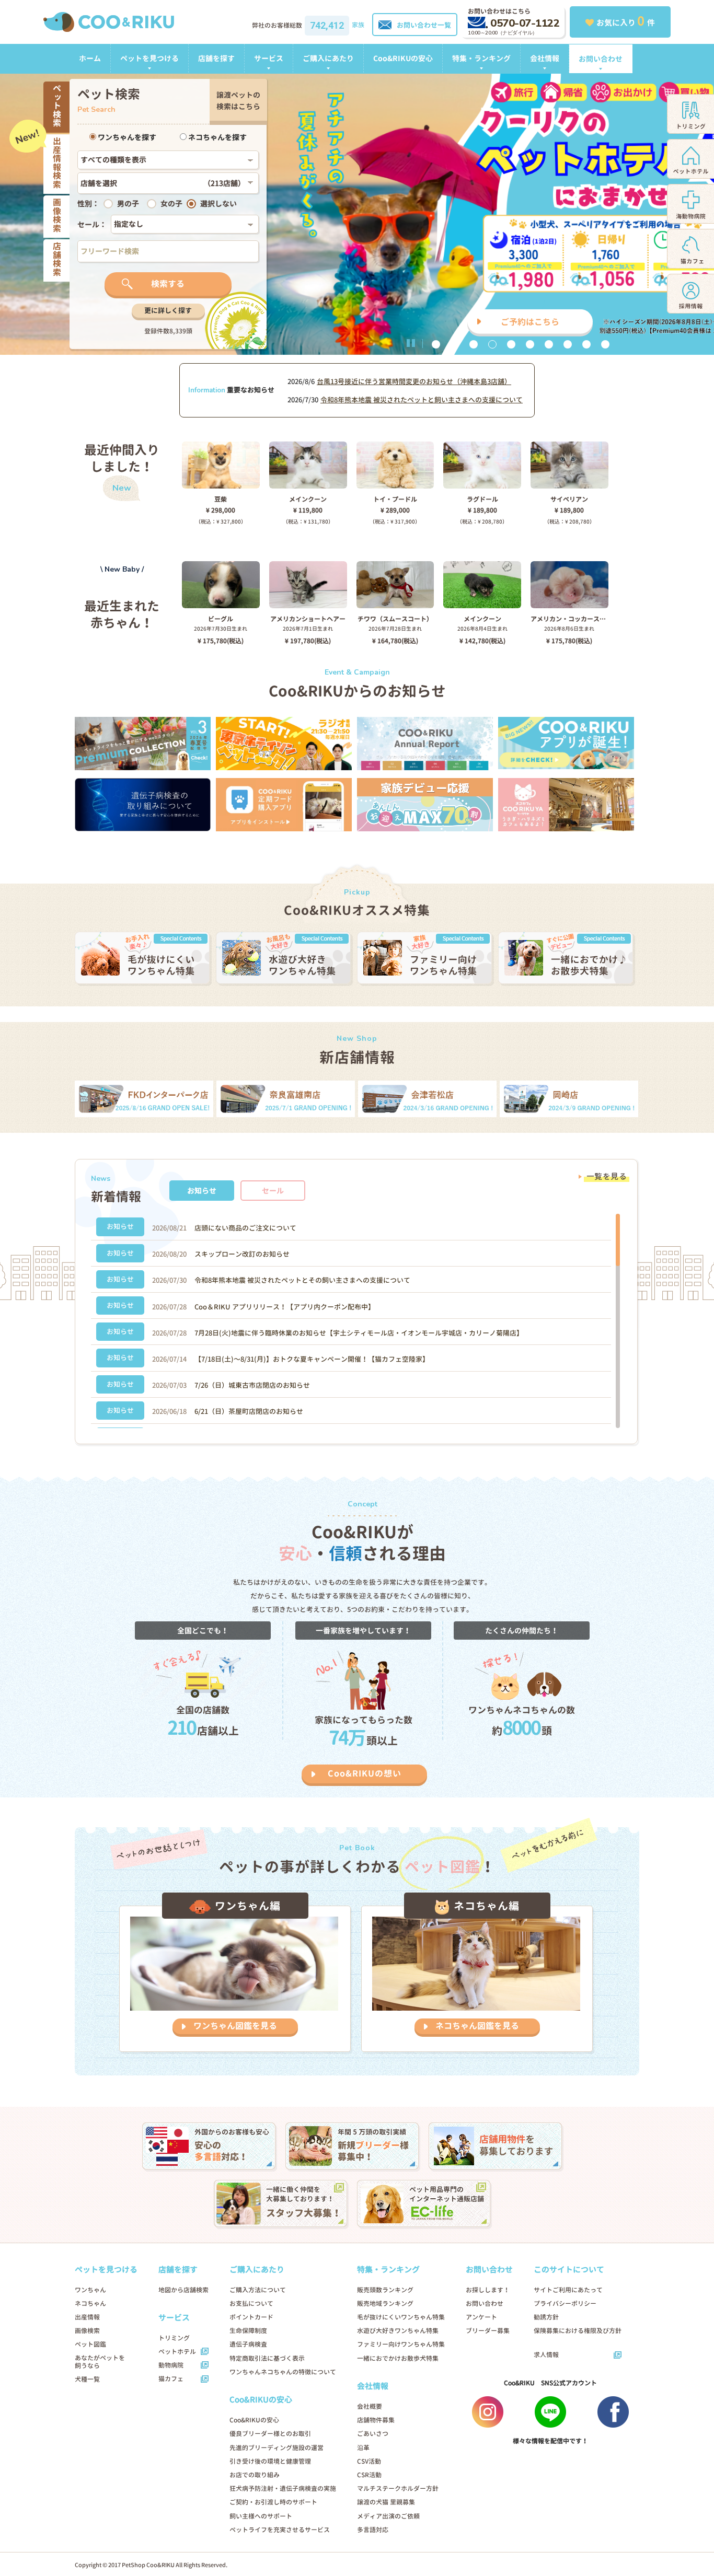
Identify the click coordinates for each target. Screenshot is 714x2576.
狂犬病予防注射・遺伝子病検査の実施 (283, 2488)
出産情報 (87, 2317)
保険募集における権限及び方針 (578, 2331)
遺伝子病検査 (248, 2344)
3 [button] (474, 344)
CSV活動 (369, 2461)
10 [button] (605, 344)
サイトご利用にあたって (568, 2290)
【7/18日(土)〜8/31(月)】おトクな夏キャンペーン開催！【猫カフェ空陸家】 (312, 1359)
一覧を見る (607, 1176)
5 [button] (511, 344)
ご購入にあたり (328, 58)
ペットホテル (177, 2352)
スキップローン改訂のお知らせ (242, 1254)
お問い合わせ (601, 59)
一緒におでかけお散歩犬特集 (398, 2358)
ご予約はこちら (530, 322)
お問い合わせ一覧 (424, 25)
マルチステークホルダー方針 (398, 2488)
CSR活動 (369, 2475)
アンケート (481, 2317)
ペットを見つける (149, 58)
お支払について (251, 2304)
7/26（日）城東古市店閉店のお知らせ (252, 1385)
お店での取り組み (255, 2475)
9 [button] (586, 344)
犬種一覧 (87, 2379)
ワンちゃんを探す (126, 137)
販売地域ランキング (385, 2304)
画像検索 (87, 2331)
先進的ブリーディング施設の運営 (277, 2448)
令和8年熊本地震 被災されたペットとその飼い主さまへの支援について (302, 1280)
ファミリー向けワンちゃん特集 (401, 2344)
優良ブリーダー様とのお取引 (270, 2434)
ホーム (90, 58)
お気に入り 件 (626, 21)
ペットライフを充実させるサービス (280, 2530)
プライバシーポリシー (565, 2304)
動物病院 (171, 2365)
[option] (357, 214)
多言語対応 (373, 2530)
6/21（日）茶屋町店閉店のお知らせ (249, 1411)
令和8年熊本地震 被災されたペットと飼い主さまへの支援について (422, 400)
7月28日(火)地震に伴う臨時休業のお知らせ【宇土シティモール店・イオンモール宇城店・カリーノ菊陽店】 (359, 1333)
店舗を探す (216, 58)
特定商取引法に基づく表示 (267, 2358)
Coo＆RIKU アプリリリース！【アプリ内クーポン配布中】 (285, 1307)
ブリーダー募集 (488, 2331)
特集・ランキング (481, 58)
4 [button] (492, 344)
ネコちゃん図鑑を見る (477, 2026)
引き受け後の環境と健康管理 (270, 2461)
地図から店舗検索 (183, 2290)
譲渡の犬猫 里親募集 (386, 2502)
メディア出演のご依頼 (388, 2516)
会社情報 (545, 58)
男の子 (128, 204)
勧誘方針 (546, 2317)
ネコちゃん (90, 2304)
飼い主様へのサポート (261, 2516)
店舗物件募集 (376, 2420)
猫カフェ (171, 2379)
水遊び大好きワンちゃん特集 (398, 2331)
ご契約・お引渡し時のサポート (273, 2502)
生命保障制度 (248, 2331)
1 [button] (436, 344)
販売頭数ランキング (385, 2290)
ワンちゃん (90, 2290)
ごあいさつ (373, 2434)
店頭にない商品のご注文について (245, 1228)
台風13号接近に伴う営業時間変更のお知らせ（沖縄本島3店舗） (414, 381)
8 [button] (568, 344)
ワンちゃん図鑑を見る (235, 2026)
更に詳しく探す (168, 310)
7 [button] (549, 344)
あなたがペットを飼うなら (100, 2362)
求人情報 (546, 2355)
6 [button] (530, 344)
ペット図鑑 (90, 2344)
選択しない (218, 204)
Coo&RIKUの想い (365, 1773)
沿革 (363, 2448)
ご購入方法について (258, 2290)
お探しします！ (488, 2290)
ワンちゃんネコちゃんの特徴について (283, 2372)
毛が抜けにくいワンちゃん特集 (401, 2317)
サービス (269, 58)
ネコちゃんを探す (217, 137)
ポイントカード (251, 2317)
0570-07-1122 (525, 23)
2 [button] (455, 344)
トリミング (174, 2338)
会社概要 (370, 2406)
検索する (168, 284)
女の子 (171, 204)
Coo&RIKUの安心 (403, 58)
